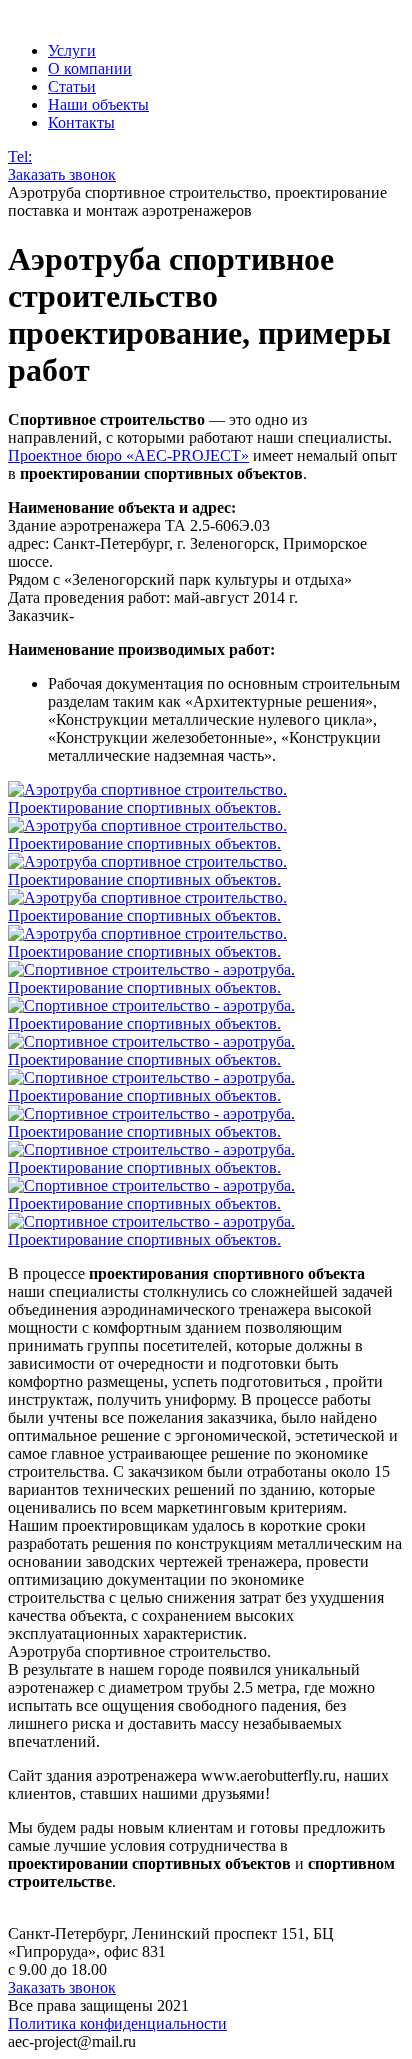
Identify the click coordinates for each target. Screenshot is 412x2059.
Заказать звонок (62, 174)
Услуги (72, 50)
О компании (90, 68)
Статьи (72, 86)
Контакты (81, 122)
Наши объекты (98, 104)
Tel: (20, 156)
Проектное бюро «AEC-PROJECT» (128, 455)
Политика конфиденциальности (117, 2023)
